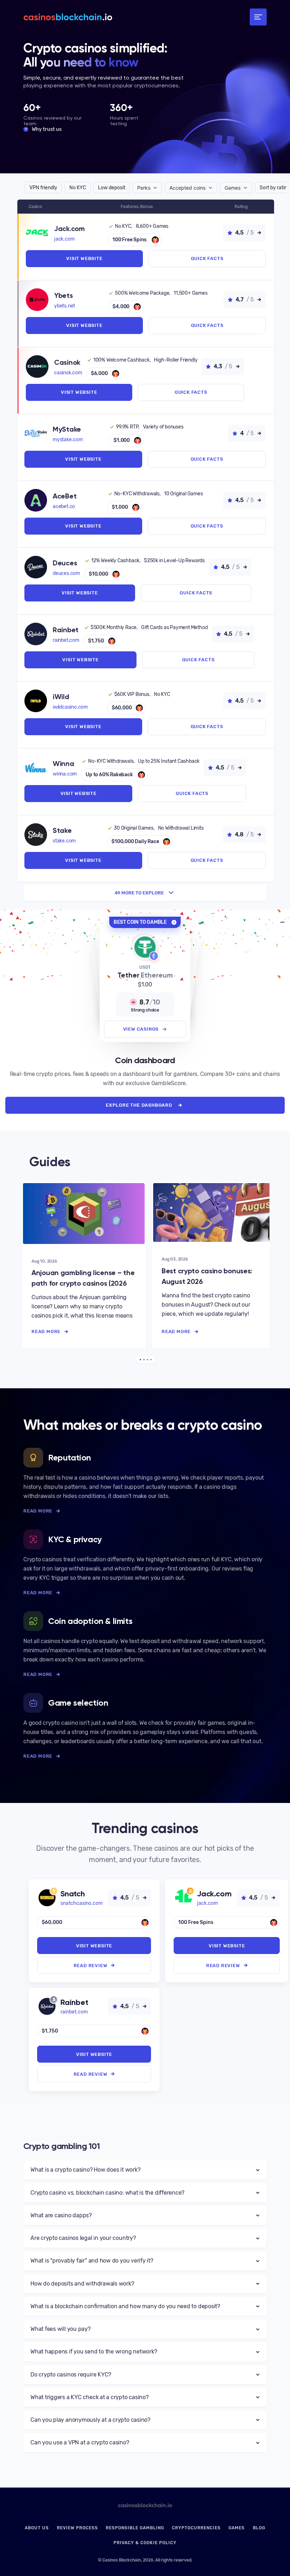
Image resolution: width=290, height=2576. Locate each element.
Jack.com (69, 229)
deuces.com (66, 573)
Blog (259, 2528)
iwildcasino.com (70, 707)
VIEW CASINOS (141, 1029)
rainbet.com (66, 640)
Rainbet (66, 630)
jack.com (64, 239)
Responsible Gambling (135, 2528)
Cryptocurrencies (196, 2528)
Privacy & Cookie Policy (145, 2543)
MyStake (67, 429)
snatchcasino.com (82, 1903)
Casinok (67, 362)
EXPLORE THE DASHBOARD (139, 1105)
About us (37, 2528)
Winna (63, 763)
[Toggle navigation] (258, 17)
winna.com (65, 774)
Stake (62, 830)
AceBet (65, 496)
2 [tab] (144, 1360)
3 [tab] (147, 1360)
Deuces (65, 563)
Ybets (63, 295)
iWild (61, 697)
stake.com (64, 841)
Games (237, 2528)
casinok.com (68, 373)
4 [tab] (151, 1360)
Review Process (77, 2528)
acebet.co (64, 506)
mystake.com (68, 440)
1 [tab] (140, 1360)
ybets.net (65, 306)
